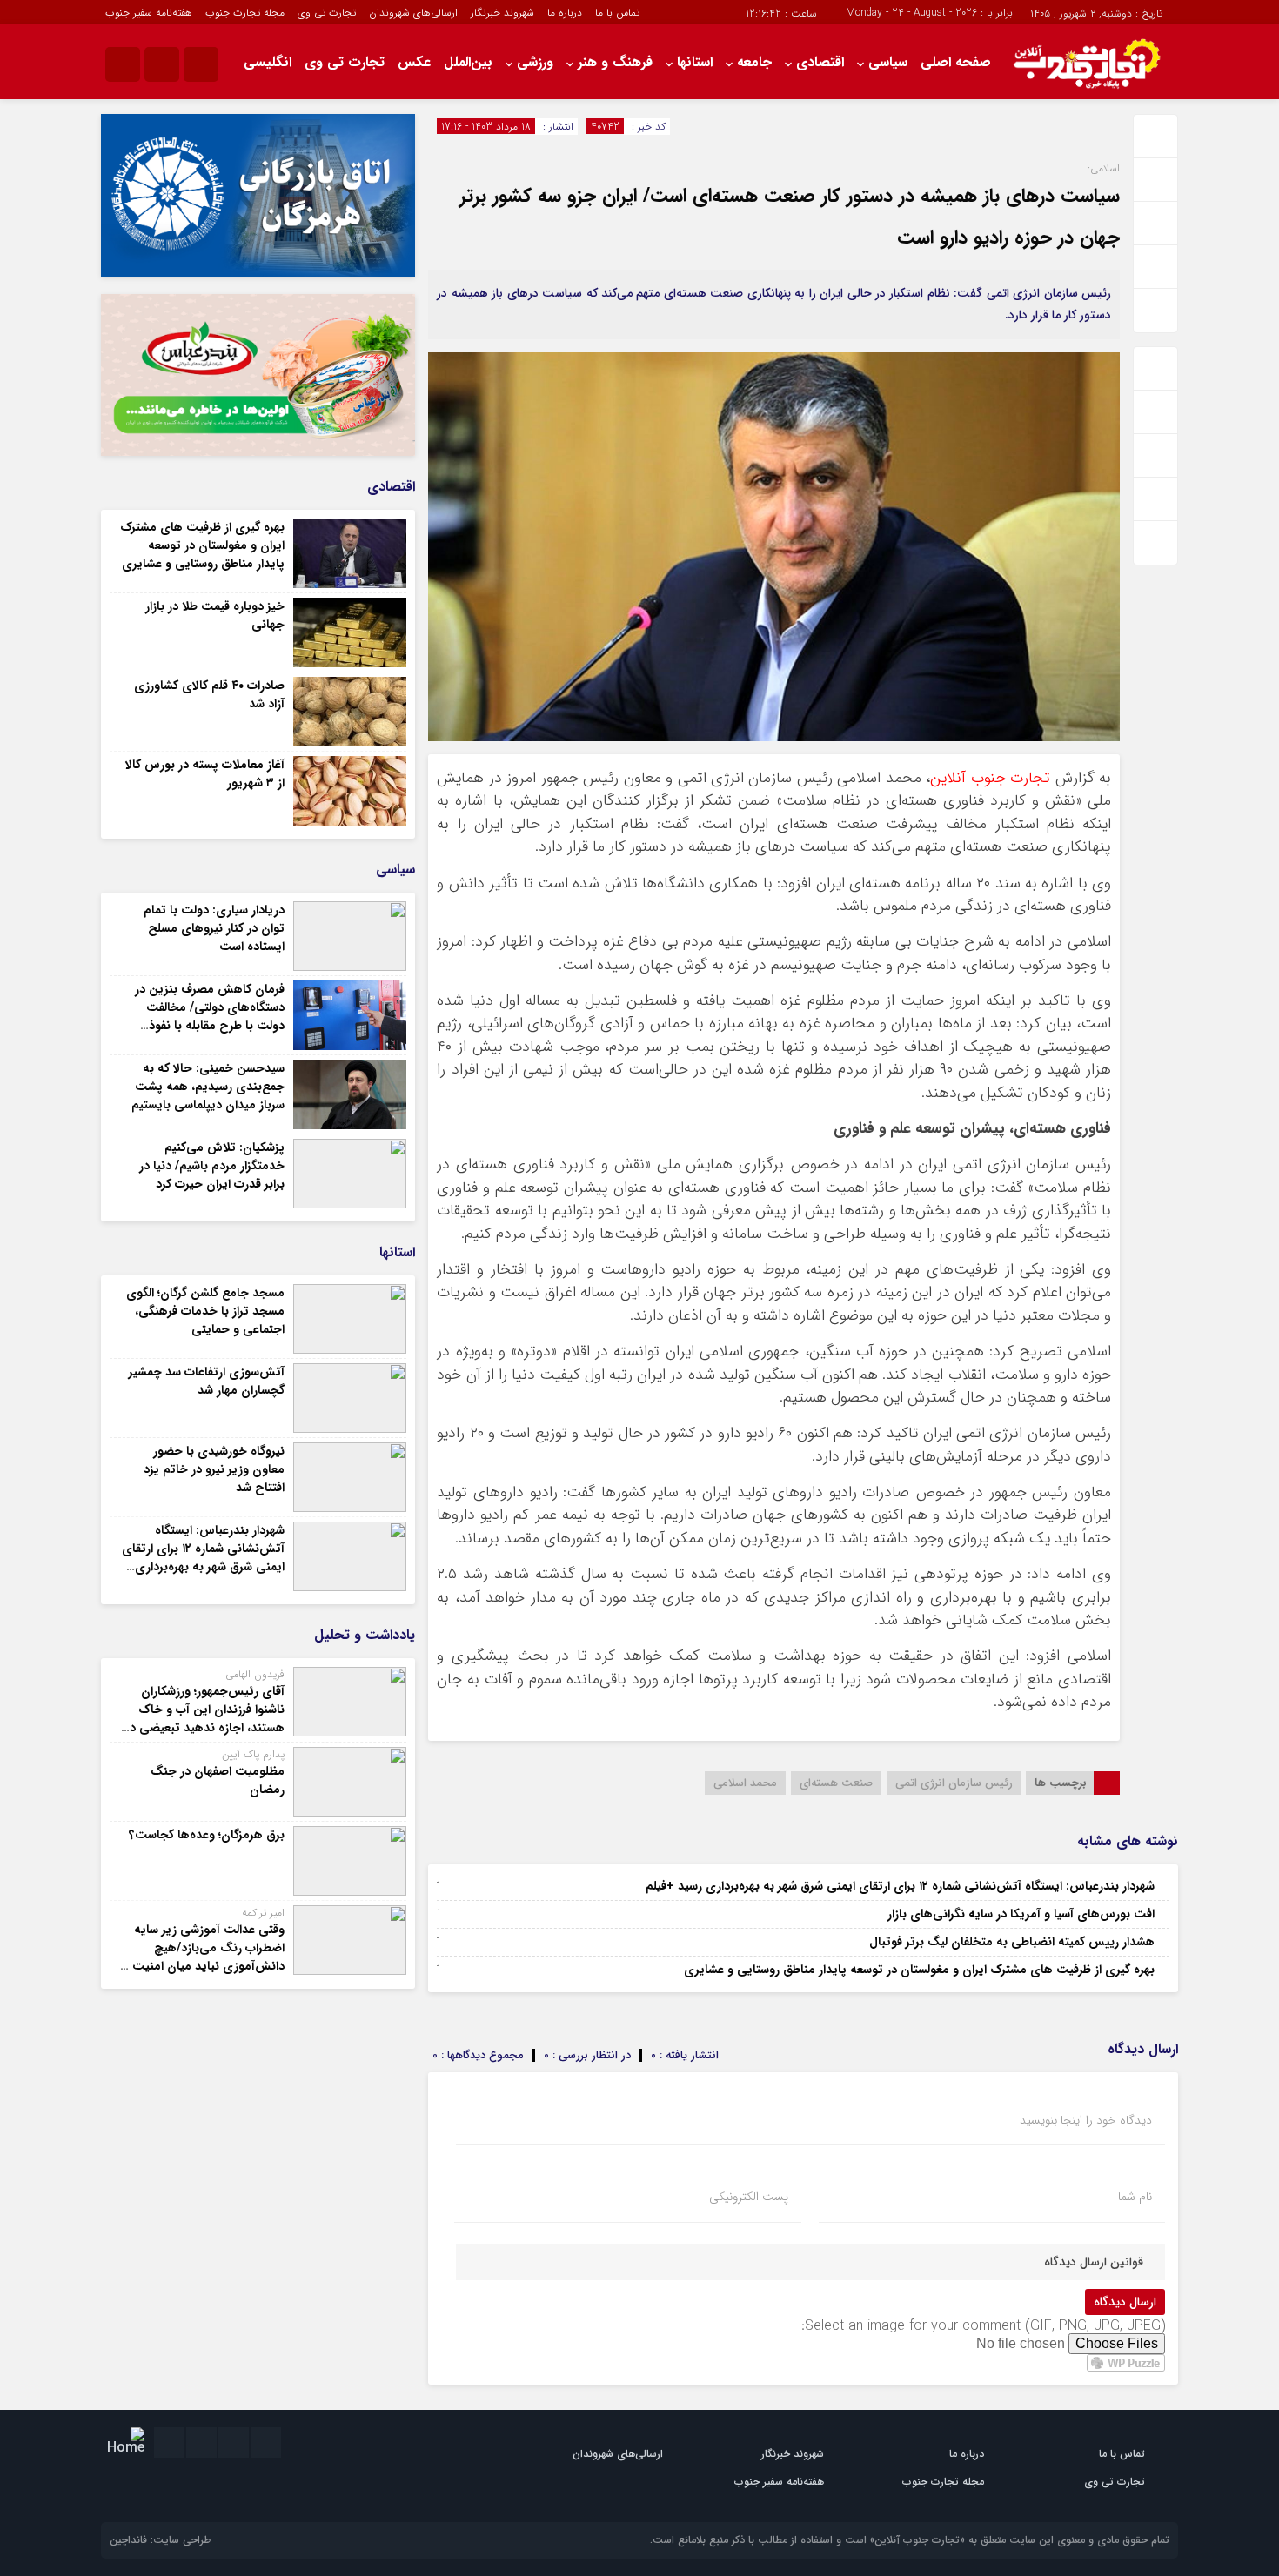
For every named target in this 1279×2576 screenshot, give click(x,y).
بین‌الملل (468, 62)
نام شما (1135, 2197)
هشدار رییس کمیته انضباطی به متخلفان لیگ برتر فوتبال (1012, 1942)
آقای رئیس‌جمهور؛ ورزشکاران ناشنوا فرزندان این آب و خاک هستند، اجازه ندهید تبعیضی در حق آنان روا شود (205, 1719)
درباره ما (565, 13)
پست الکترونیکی (749, 2197)
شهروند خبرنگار (502, 13)
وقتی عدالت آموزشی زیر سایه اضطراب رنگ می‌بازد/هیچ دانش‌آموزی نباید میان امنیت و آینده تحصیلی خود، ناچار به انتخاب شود (204, 1966)
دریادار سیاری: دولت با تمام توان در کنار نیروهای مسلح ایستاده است (214, 928)
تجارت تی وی (327, 13)
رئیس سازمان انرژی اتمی (954, 1783)
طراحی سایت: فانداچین (160, 2540)
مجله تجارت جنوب (245, 13)
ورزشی (535, 62)
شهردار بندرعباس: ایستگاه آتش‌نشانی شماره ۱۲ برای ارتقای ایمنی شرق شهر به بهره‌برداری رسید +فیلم (900, 1886)
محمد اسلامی (745, 1783)
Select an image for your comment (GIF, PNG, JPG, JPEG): (983, 2326)
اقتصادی (820, 62)
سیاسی (888, 62)
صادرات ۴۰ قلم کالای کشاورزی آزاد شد (209, 695)
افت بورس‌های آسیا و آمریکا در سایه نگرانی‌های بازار (1021, 1914)
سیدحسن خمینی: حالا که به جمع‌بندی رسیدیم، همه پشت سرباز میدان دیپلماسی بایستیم (208, 1087)
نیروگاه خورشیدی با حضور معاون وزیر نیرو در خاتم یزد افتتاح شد (214, 1469)
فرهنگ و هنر (615, 62)
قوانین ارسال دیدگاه (1094, 2262)
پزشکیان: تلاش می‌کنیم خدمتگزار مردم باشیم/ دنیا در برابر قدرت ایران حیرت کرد (212, 1166)
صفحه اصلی (956, 62)
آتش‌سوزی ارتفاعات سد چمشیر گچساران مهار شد (207, 1381)
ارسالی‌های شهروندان (413, 13)
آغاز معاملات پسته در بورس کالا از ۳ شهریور (205, 774)
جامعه (754, 62)
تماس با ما (617, 13)
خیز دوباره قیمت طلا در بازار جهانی (215, 616)
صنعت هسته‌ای (836, 1783)
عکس (414, 62)
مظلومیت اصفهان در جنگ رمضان (218, 1780)
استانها (695, 62)
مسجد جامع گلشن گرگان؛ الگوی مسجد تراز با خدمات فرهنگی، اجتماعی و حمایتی (205, 1311)
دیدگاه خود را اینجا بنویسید (1086, 2120)
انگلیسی (268, 62)
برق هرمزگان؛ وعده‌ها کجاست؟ (207, 1835)
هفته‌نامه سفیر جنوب (149, 13)
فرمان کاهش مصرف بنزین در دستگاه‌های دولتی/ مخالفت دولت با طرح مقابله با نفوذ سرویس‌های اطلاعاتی (210, 1017)
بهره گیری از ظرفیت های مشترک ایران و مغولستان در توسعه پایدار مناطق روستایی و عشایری (919, 1970)
